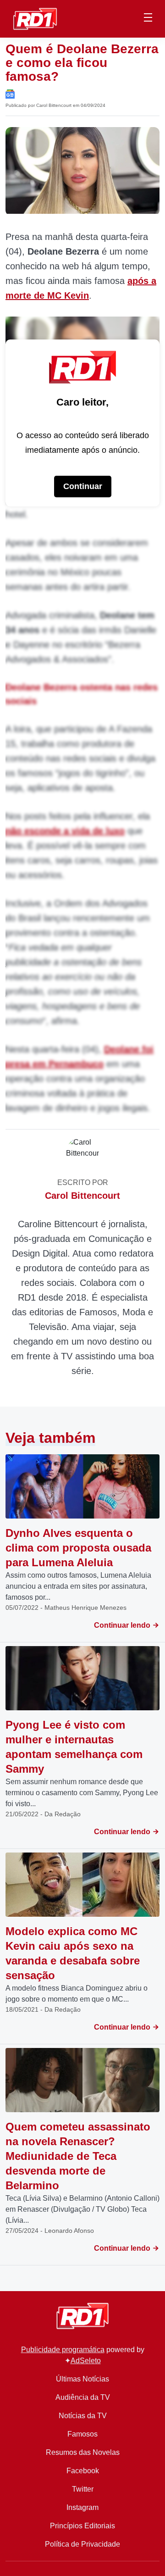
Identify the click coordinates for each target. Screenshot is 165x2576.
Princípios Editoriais (82, 2526)
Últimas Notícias (82, 2379)
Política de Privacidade (82, 2544)
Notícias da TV (83, 2416)
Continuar (83, 486)
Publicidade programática (63, 2350)
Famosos (82, 2434)
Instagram (82, 2507)
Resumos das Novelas (83, 2452)
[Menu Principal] (148, 19)
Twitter (83, 2489)
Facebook (83, 2471)
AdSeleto (86, 2361)
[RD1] (35, 18)
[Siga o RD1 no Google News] (10, 93)
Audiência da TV (83, 2397)
